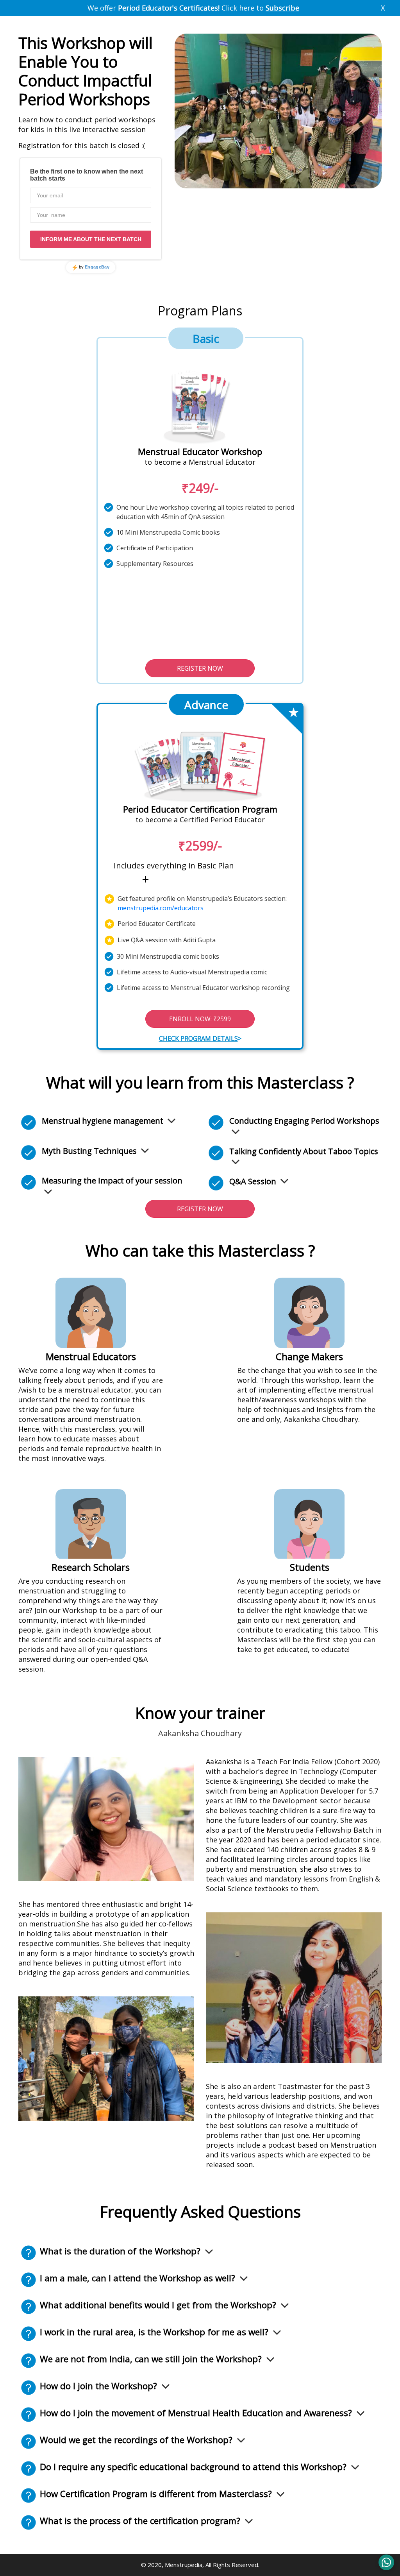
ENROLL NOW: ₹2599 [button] (200, 1019)
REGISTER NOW (200, 668)
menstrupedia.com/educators (161, 908)
